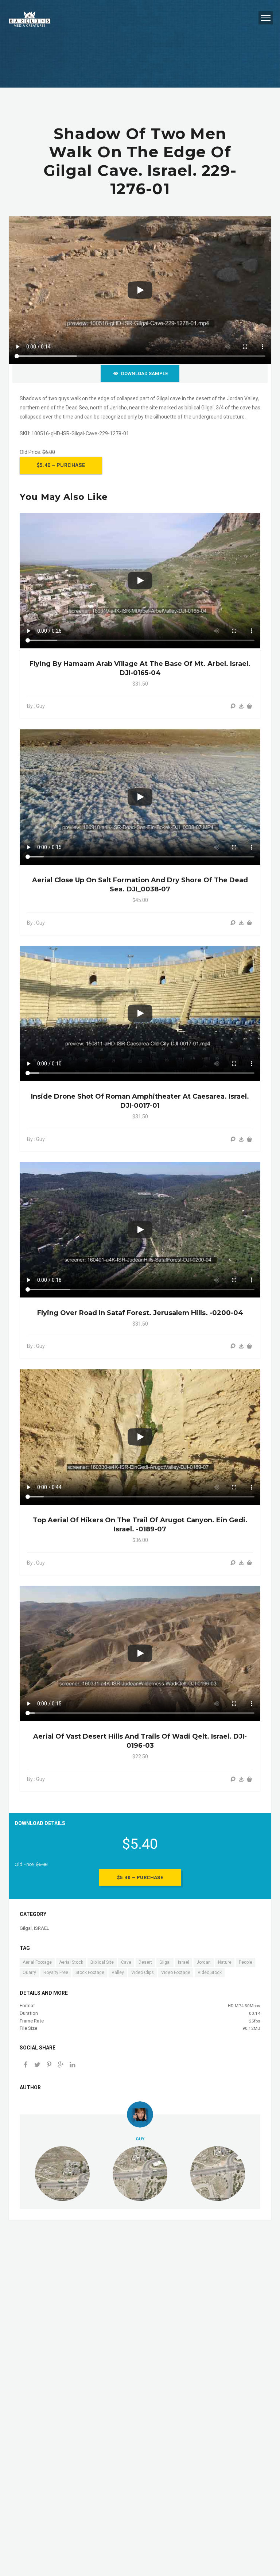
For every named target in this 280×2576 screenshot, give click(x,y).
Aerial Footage (37, 1962)
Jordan (204, 1962)
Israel (184, 1962)
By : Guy (36, 706)
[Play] (140, 290)
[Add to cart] (249, 706)
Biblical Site (102, 1962)
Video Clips (143, 1973)
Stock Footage (90, 1973)
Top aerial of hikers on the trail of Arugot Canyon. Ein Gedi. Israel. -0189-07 (140, 1525)
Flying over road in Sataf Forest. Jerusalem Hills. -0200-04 (140, 1313)
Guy (140, 2139)
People (246, 1962)
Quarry (29, 1973)
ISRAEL (42, 1928)
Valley (118, 1973)
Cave (126, 1962)
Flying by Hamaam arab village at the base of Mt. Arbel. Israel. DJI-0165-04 (140, 668)
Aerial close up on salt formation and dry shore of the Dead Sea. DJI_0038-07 (140, 885)
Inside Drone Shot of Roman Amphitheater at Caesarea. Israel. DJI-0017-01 (140, 1101)
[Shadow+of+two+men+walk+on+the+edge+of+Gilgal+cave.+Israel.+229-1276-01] (61, 2065)
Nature (225, 1962)
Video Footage (176, 1973)
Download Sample (144, 373)
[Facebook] (26, 2065)
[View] (233, 706)
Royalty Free (56, 1973)
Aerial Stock (71, 1962)
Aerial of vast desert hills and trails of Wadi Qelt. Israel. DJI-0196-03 (140, 1741)
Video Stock (210, 1973)
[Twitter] (37, 2065)
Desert (145, 1962)
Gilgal (26, 1928)
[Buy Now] (241, 706)
